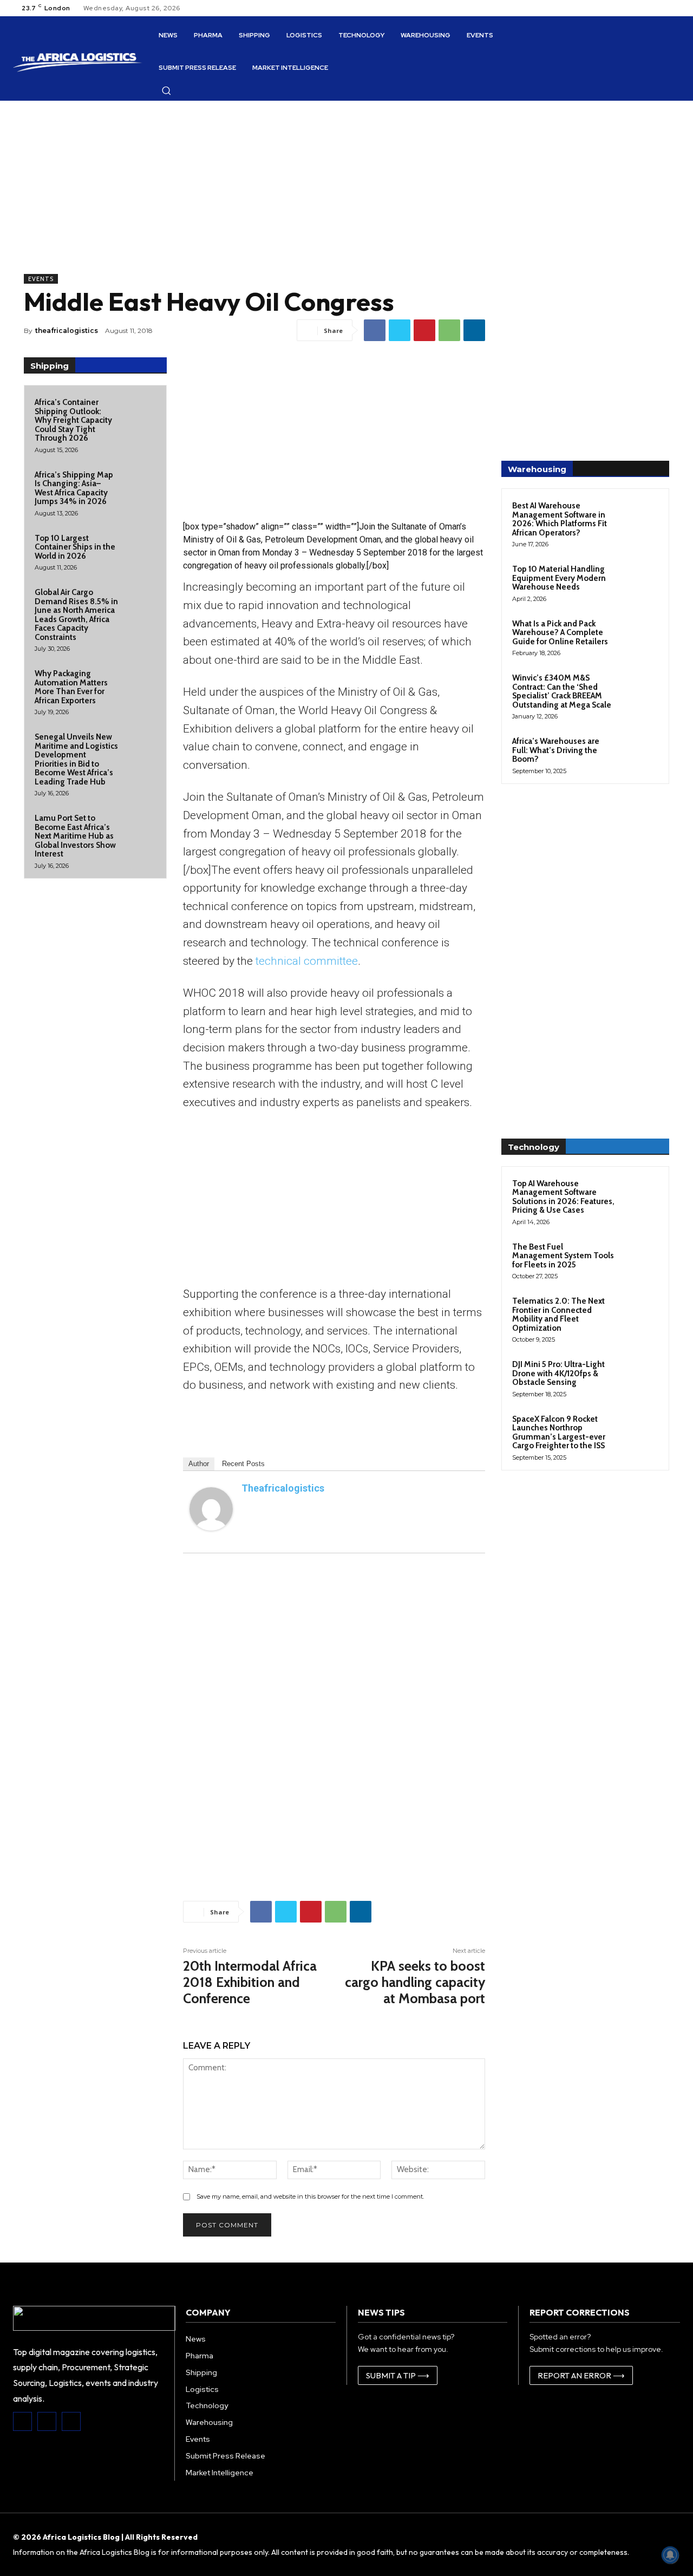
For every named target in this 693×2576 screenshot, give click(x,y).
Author (199, 1464)
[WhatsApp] (449, 330)
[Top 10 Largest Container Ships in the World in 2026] (140, 547)
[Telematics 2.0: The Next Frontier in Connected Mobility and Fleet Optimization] (639, 1313)
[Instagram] (47, 2421)
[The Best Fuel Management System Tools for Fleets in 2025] (639, 1259)
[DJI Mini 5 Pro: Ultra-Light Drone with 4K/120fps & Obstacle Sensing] (639, 1377)
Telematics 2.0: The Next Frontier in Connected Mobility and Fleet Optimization (558, 1315)
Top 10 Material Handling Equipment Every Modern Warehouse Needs (559, 578)
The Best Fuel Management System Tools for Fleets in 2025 (563, 1256)
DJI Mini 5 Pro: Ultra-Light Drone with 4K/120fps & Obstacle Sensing (558, 1373)
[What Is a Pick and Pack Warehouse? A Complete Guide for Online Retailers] (639, 636)
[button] (166, 90)
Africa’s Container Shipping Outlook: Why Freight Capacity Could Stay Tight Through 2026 (73, 420)
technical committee (307, 961)
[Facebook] (375, 330)
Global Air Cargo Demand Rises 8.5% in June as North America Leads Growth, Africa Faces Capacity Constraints (76, 615)
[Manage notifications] (670, 2555)
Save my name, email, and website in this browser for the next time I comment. (310, 2196)
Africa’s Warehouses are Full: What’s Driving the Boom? (556, 750)
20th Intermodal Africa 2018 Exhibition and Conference (250, 1982)
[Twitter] (400, 330)
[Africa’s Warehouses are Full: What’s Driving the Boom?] (639, 754)
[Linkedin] (474, 330)
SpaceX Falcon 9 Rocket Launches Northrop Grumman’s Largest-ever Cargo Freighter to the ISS (559, 1433)
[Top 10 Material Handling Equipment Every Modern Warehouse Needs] (639, 581)
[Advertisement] (254, 198)
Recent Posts (243, 1464)
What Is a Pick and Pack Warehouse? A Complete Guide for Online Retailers (560, 633)
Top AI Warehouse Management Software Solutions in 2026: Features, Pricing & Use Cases (563, 1197)
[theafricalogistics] (211, 1509)
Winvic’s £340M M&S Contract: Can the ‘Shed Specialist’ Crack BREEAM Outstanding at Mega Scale (562, 691)
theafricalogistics (67, 331)
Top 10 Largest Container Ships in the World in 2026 (75, 547)
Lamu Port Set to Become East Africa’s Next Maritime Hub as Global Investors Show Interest (75, 836)
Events (41, 279)
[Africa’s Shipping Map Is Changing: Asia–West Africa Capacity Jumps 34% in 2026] (140, 484)
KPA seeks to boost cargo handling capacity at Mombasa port (415, 1982)
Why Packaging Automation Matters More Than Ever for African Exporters (71, 687)
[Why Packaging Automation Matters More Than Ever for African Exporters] (140, 683)
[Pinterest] (424, 330)
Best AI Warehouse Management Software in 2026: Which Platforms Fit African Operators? (560, 519)
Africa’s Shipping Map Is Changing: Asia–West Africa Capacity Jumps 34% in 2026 (74, 488)
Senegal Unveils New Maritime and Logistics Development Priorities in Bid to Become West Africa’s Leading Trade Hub (76, 759)
